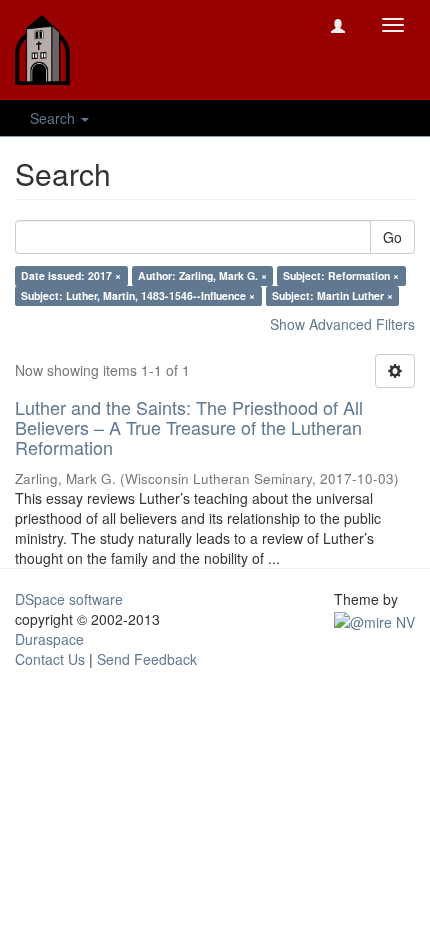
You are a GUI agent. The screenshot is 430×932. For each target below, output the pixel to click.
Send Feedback (147, 659)
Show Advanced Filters (342, 324)
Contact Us (50, 659)
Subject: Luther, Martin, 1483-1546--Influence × (138, 295)
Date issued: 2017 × (71, 275)
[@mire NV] (374, 619)
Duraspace (49, 639)
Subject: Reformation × (341, 275)
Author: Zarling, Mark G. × (202, 275)
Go (392, 237)
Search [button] (54, 118)
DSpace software (69, 599)
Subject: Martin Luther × (332, 295)
